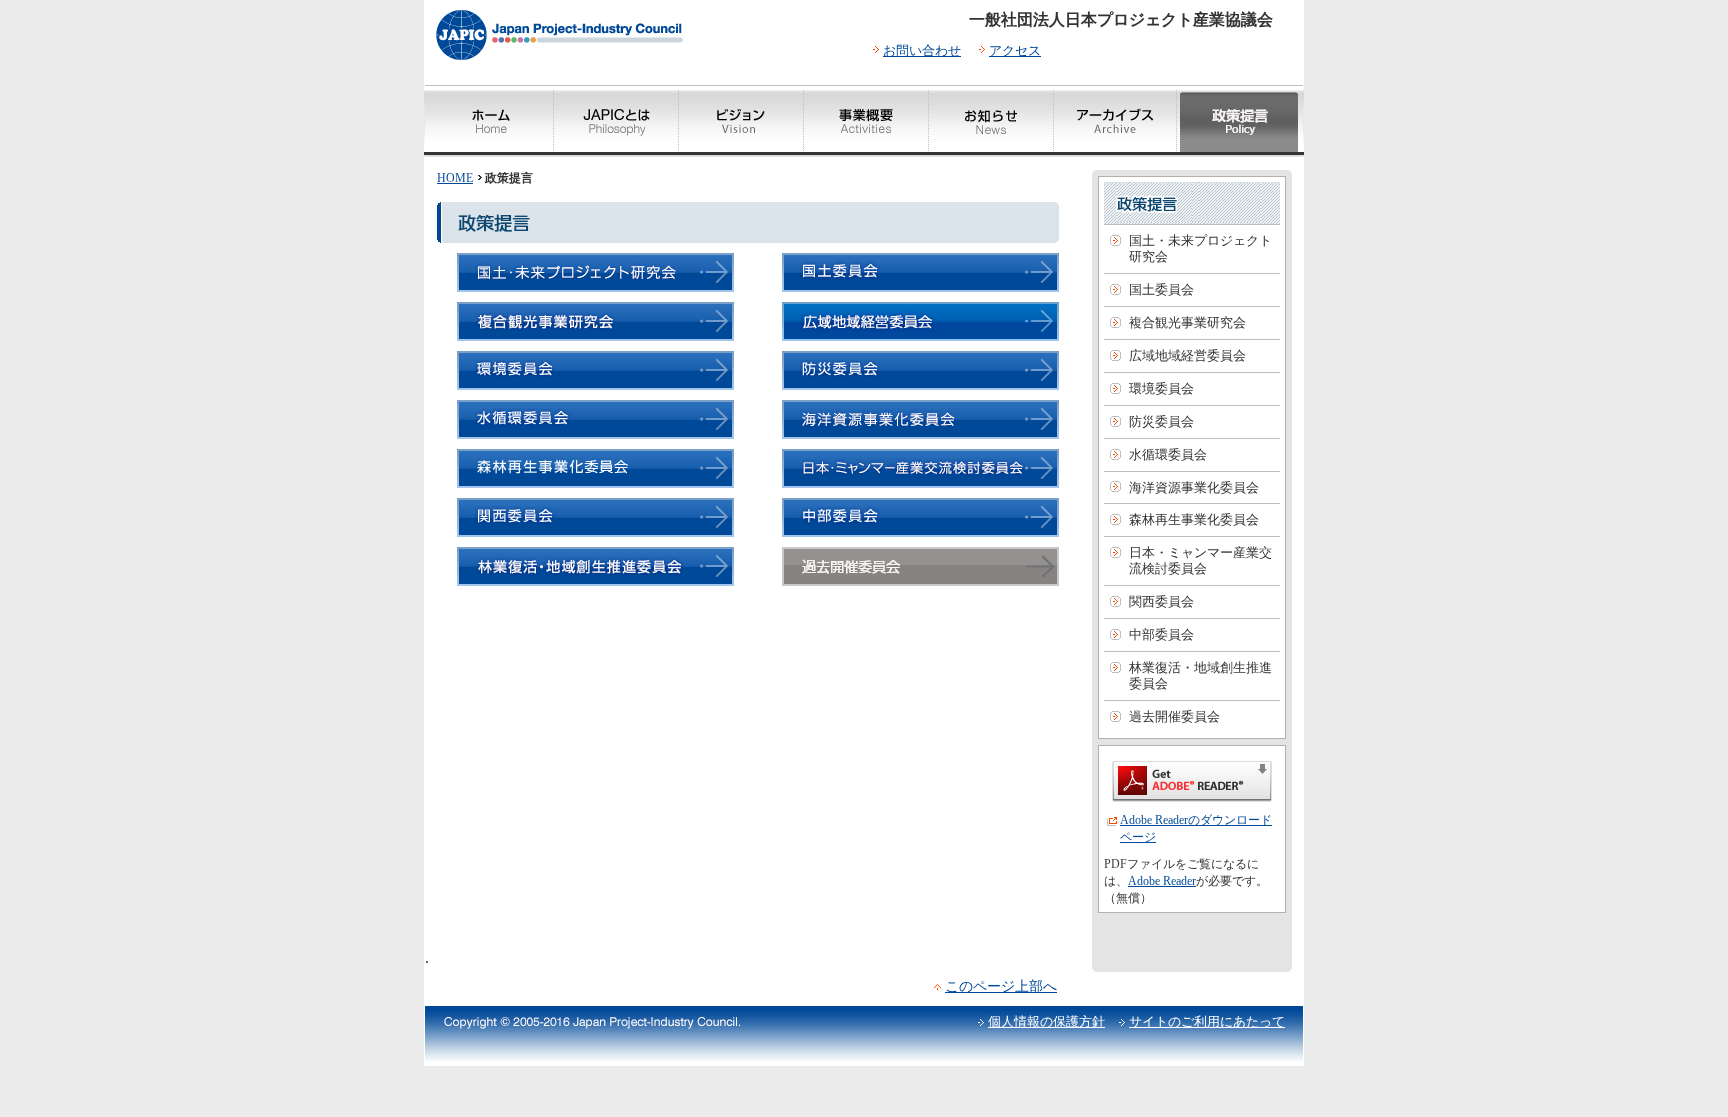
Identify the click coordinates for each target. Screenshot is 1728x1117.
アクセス (1015, 50)
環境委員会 (1161, 388)
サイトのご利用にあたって (1207, 1021)
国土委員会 (1161, 289)
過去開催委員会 (1174, 716)
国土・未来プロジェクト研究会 (1200, 248)
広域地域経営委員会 (1187, 355)
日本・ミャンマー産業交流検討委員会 (1200, 560)
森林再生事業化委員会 (1194, 519)
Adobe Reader (1162, 881)
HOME (455, 178)
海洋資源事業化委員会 (1194, 487)
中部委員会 (1161, 634)
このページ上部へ (1001, 986)
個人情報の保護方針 (1046, 1021)
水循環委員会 (1168, 454)
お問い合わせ (922, 50)
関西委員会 (1161, 601)
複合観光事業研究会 (1187, 322)
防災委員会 (1161, 421)
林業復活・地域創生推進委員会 (1200, 675)
